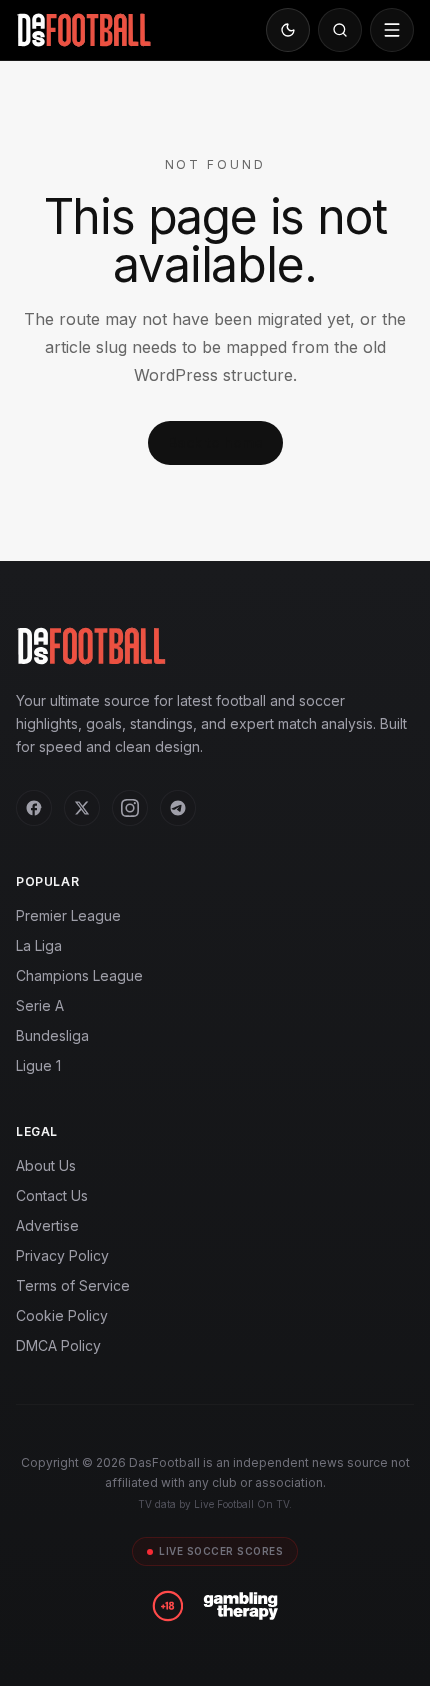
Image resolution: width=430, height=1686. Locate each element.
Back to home (215, 442)
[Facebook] (34, 808)
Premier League (68, 915)
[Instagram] (130, 808)
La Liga (39, 945)
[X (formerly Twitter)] (82, 808)
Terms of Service (73, 1285)
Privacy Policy (62, 1255)
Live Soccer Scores (221, 1551)
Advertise (47, 1225)
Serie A (40, 1005)
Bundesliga (52, 1035)
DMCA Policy (58, 1345)
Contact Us (52, 1195)
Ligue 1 (38, 1065)
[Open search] (340, 30)
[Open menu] (392, 30)
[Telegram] (178, 808)
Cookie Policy (62, 1315)
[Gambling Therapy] (240, 1606)
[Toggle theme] (288, 30)
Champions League (79, 975)
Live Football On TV (241, 1504)
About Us (46, 1165)
